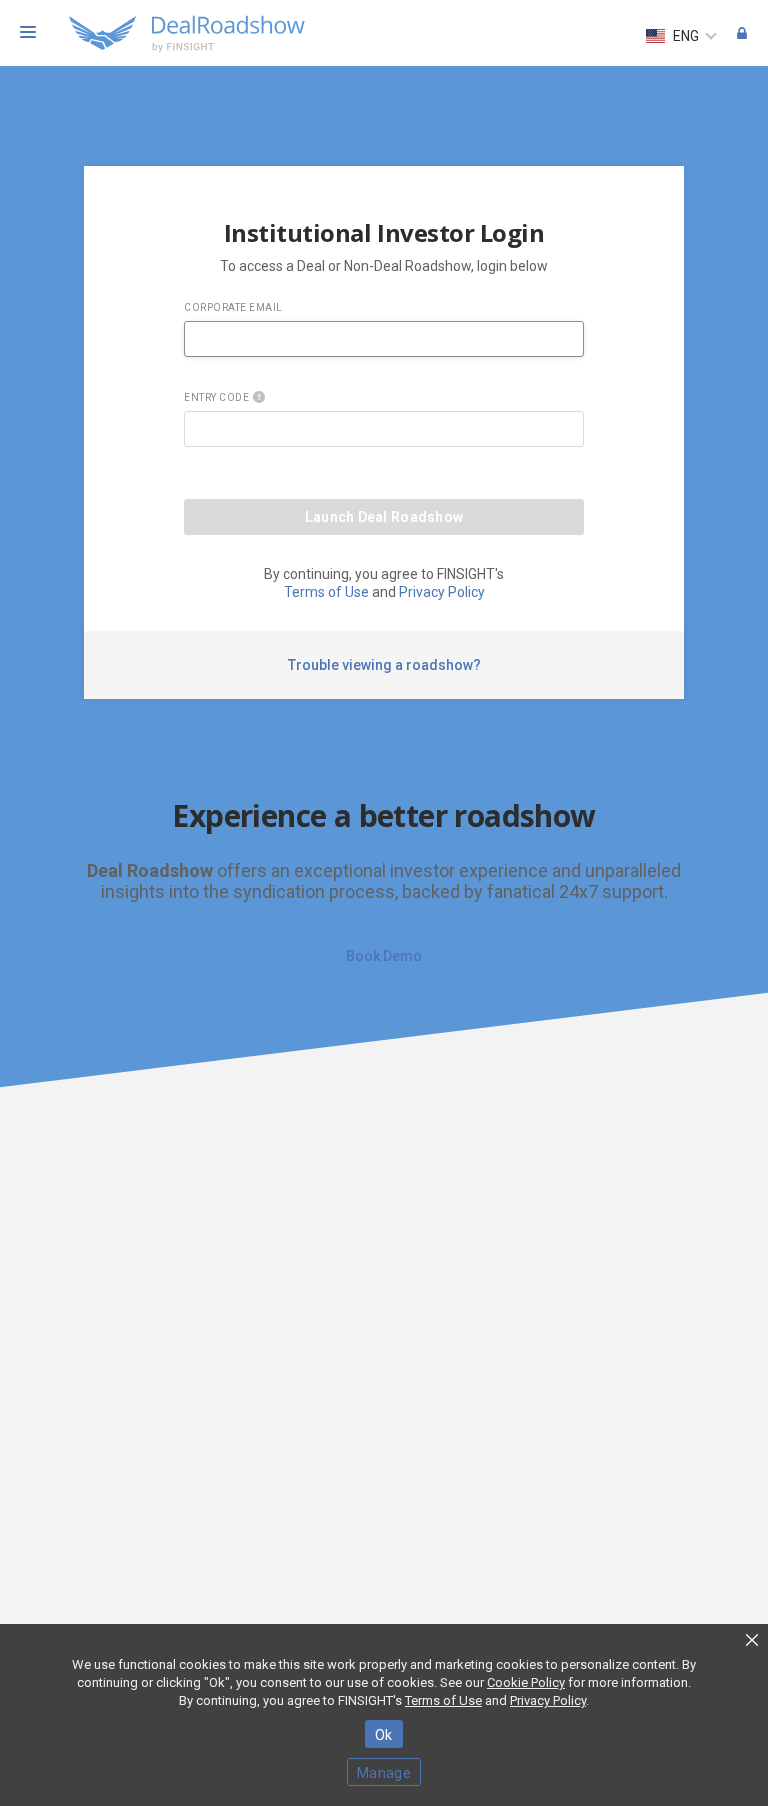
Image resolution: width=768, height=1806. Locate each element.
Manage (384, 1773)
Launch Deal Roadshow (384, 517)
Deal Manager (742, 36)
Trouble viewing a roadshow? (384, 665)
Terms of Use (326, 592)
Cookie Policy (526, 1682)
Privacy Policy (442, 592)
